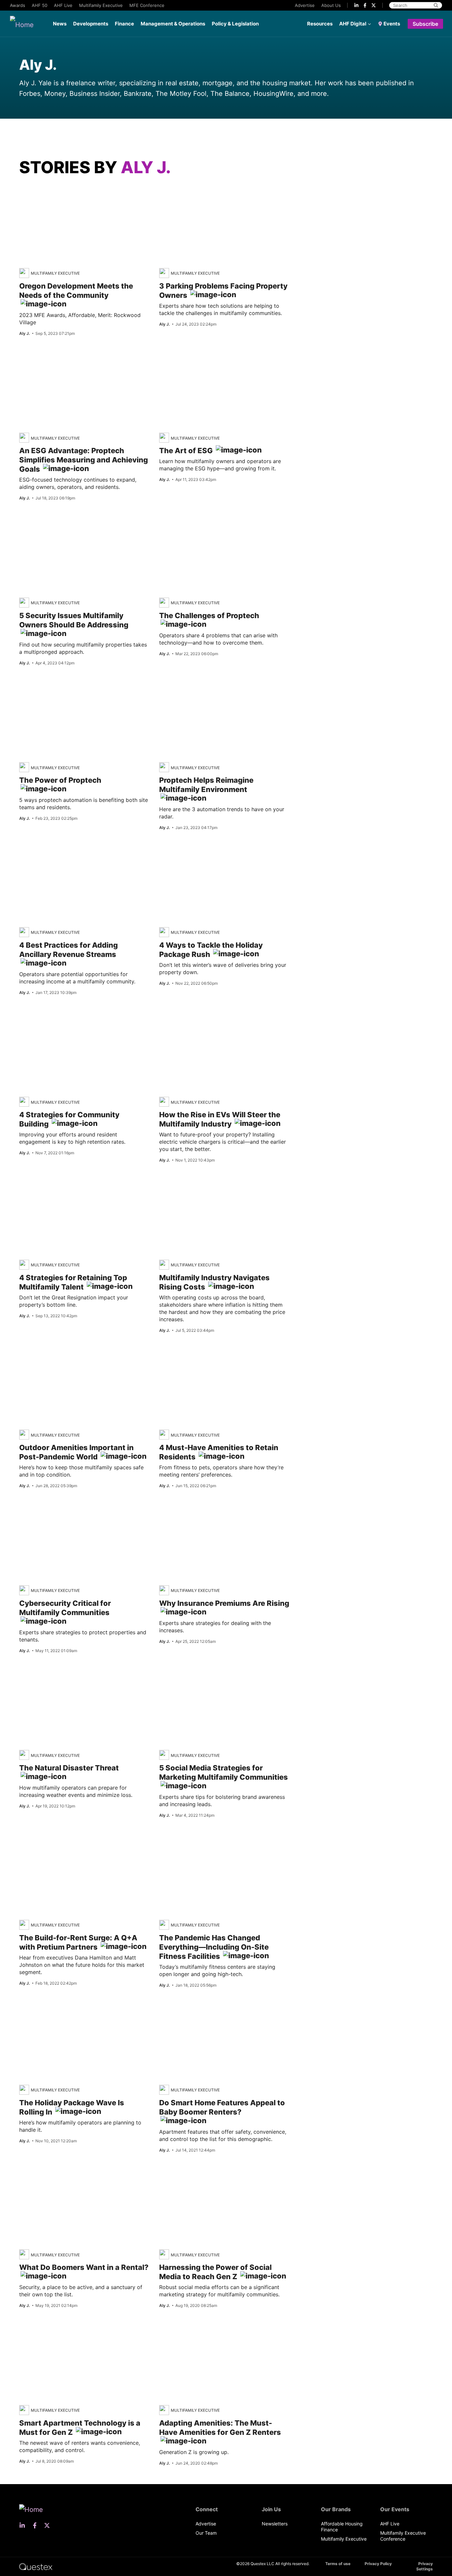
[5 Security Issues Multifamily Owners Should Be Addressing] (47, 525)
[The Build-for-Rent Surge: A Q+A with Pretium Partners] (75, 1847)
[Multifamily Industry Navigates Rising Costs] (200, 1187)
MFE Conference (147, 5)
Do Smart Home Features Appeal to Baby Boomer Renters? (222, 2107)
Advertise (305, 5)
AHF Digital (353, 24)
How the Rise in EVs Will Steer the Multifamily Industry (220, 1119)
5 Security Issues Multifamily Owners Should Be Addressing (74, 620)
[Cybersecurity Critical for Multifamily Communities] (62, 1512)
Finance (124, 24)
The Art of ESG (187, 451)
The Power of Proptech (60, 780)
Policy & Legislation (235, 24)
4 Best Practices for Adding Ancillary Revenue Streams (68, 950)
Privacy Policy (378, 2564)
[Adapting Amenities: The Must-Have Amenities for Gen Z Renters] (246, 2340)
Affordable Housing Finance (342, 2527)
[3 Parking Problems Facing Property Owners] (200, 195)
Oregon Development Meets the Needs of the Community (76, 291)
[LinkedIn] (356, 5)
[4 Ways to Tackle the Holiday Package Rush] (194, 854)
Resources (320, 24)
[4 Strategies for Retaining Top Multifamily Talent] (56, 1187)
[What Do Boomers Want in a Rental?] (77, 2177)
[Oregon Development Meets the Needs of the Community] (82, 195)
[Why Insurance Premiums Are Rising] (196, 1512)
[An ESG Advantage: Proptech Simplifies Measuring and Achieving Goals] (72, 360)
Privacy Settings (425, 2566)
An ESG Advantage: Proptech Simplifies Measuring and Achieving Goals (84, 460)
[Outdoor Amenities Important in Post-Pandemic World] (54, 1357)
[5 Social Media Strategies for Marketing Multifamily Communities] (201, 1677)
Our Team (206, 2533)
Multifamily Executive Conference (403, 2536)
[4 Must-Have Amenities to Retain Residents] (276, 1365)
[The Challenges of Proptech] (201, 525)
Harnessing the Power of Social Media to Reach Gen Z (215, 2272)
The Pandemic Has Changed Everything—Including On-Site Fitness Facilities (214, 1947)
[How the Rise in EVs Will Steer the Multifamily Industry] (183, 1024)
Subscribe (425, 24)
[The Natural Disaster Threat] (65, 1677)
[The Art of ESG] (177, 360)
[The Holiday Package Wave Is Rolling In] (54, 2012)
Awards (18, 5)
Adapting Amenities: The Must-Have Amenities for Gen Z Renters (220, 2428)
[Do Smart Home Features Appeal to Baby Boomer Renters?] (206, 2012)
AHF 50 (40, 5)
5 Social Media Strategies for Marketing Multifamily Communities (224, 1772)
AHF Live (63, 5)
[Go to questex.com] (36, 2566)
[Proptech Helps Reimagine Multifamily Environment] (202, 690)
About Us (331, 5)
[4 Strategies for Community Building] (63, 1024)
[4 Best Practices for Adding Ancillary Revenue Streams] (59, 854)
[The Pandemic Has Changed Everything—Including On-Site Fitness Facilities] (202, 1847)
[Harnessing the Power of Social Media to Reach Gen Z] (217, 2177)
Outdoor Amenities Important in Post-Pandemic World (76, 1452)
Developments (91, 24)
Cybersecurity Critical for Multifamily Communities (65, 1608)
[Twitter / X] (374, 5)
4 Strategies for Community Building (69, 1119)
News (60, 24)
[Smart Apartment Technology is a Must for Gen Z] (68, 2332)
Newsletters (275, 2524)
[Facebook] (365, 5)
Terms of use (338, 2564)
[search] (436, 5)
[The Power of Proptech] (84, 694)
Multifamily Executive (101, 5)
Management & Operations (173, 24)
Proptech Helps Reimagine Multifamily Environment (206, 785)
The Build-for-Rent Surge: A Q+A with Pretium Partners (78, 1942)
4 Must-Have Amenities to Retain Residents (219, 1452)
